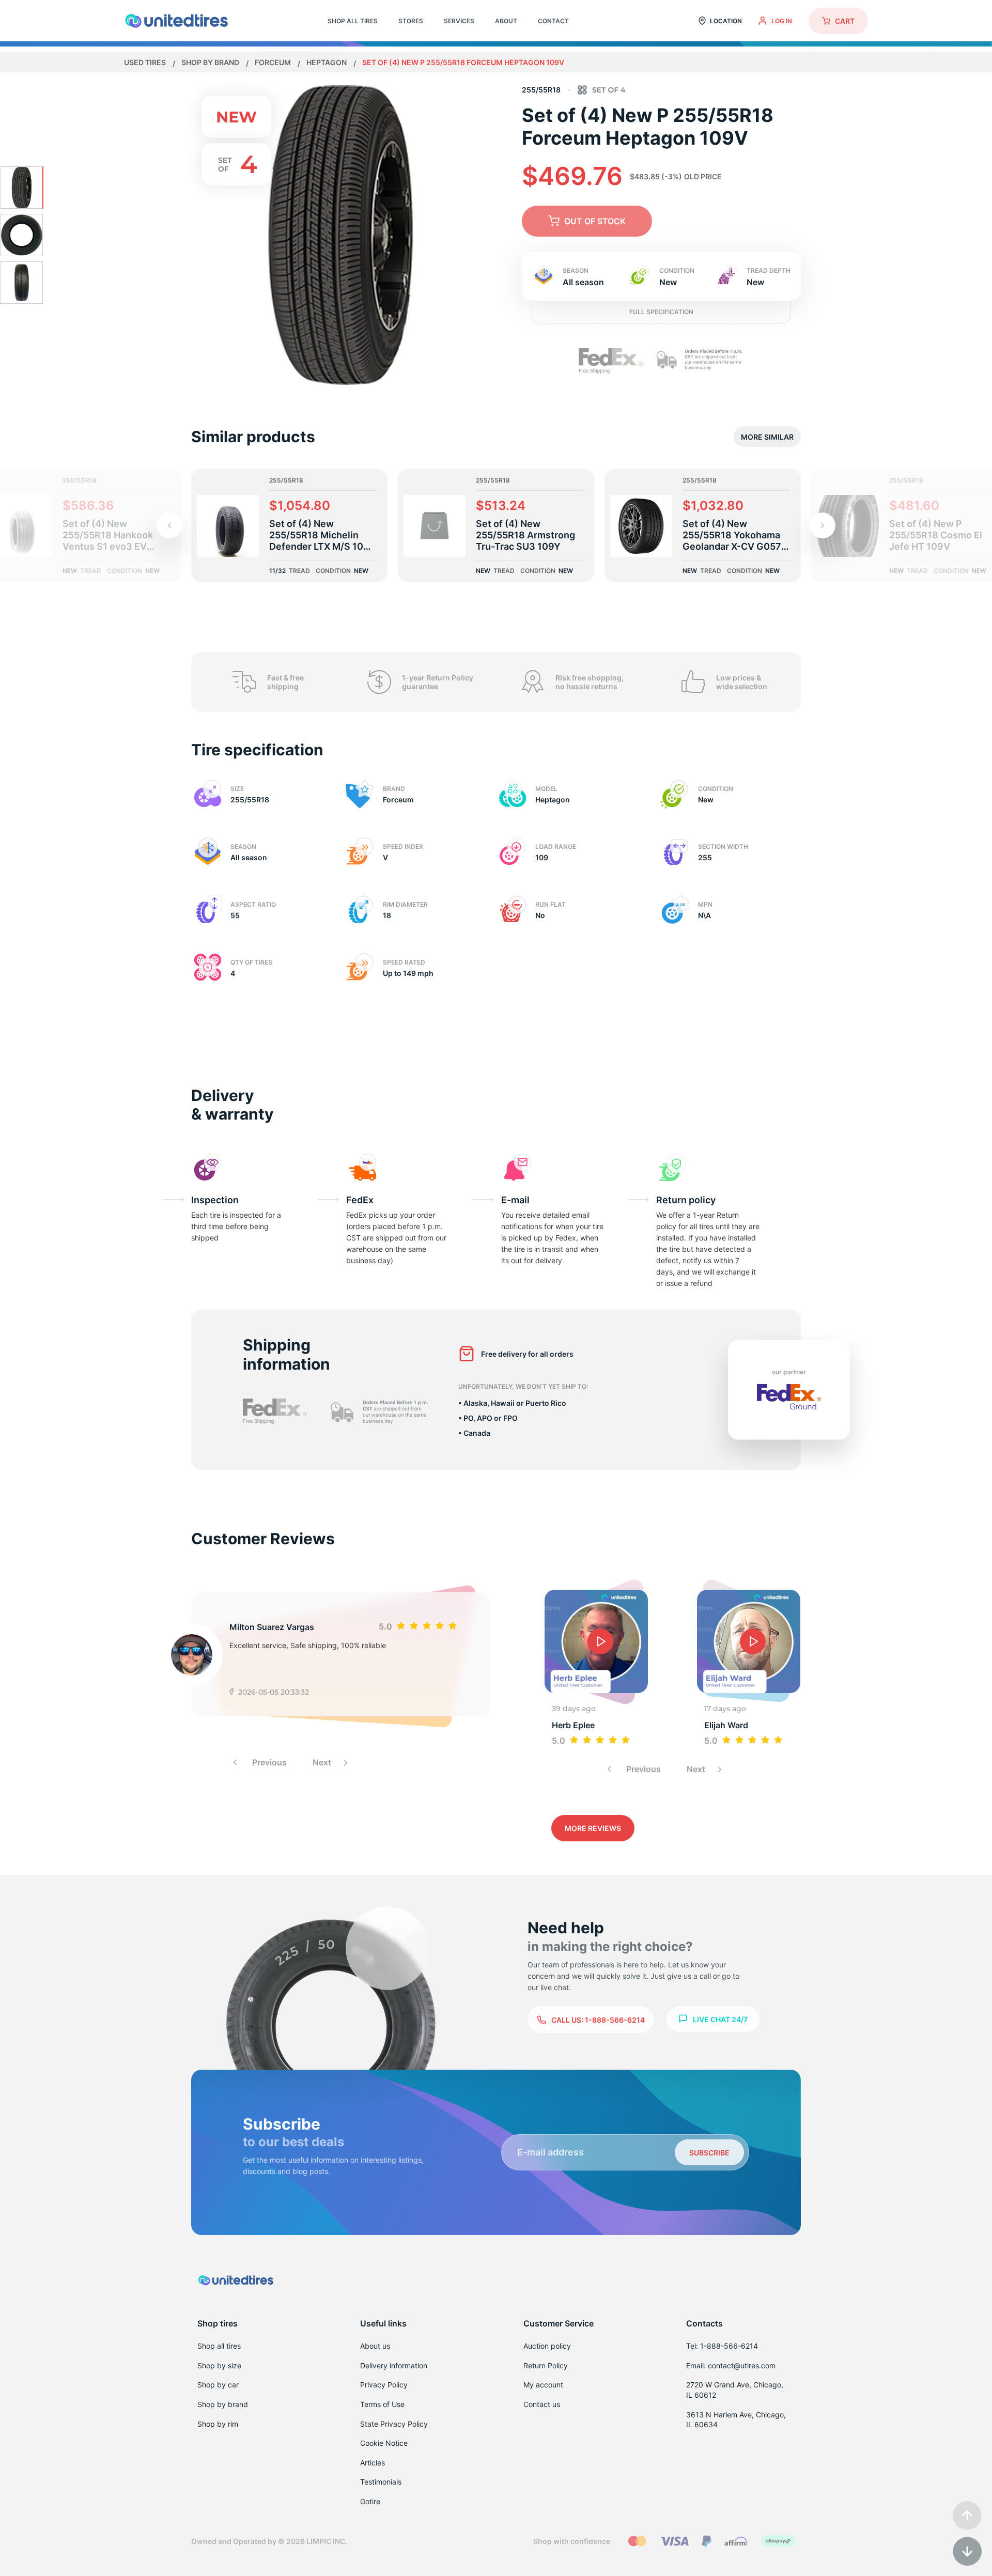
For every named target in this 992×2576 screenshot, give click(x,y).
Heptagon (327, 62)
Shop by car (218, 2385)
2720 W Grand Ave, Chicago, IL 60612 (735, 2390)
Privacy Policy (384, 2385)
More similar (767, 437)
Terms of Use (382, 2404)
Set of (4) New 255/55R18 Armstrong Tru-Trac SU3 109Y (525, 535)
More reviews (593, 1828)
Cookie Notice (384, 2443)
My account (543, 2385)
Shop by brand (211, 62)
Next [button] (323, 1762)
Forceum (274, 62)
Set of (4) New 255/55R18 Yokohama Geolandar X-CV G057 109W (732, 535)
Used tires (146, 62)
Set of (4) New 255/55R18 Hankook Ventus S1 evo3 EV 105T (108, 535)
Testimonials (381, 2482)
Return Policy (546, 2365)
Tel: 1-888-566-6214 (722, 2346)
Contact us (542, 2404)
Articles (373, 2463)
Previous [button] (268, 1762)
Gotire (370, 2501)
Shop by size (219, 2365)
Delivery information (394, 2365)
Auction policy (547, 2346)
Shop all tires (219, 2346)
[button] (823, 525)
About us (375, 2346)
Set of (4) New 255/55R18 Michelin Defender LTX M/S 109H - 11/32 (323, 535)
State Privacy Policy (394, 2424)
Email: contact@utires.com (731, 2365)
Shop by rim (218, 2424)
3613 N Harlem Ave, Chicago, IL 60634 (736, 2420)
